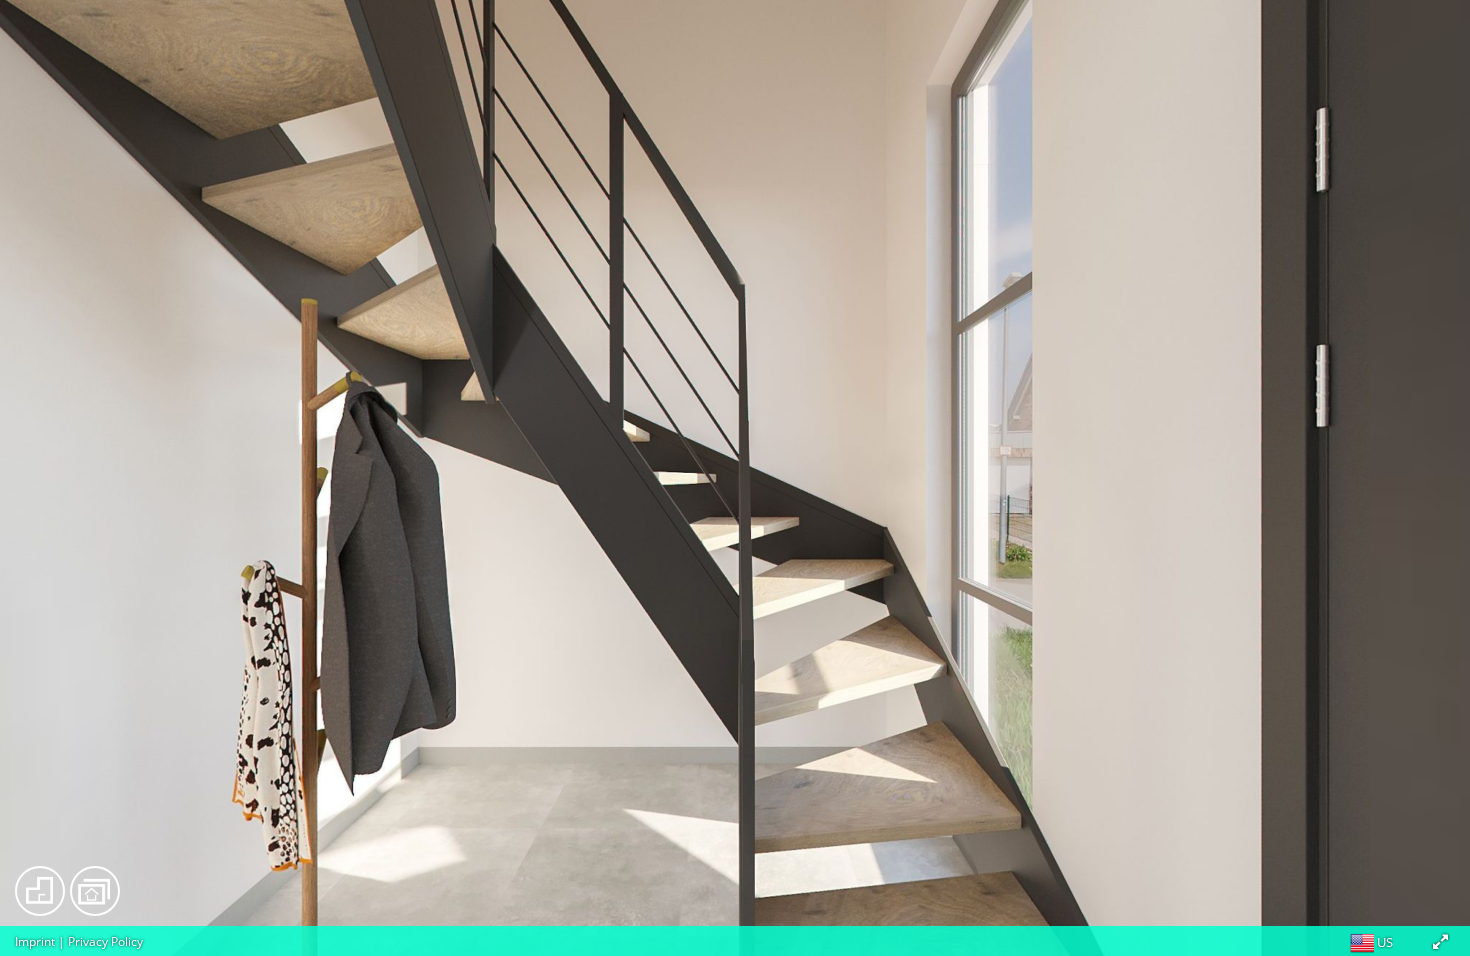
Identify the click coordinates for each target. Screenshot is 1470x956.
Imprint (35, 941)
